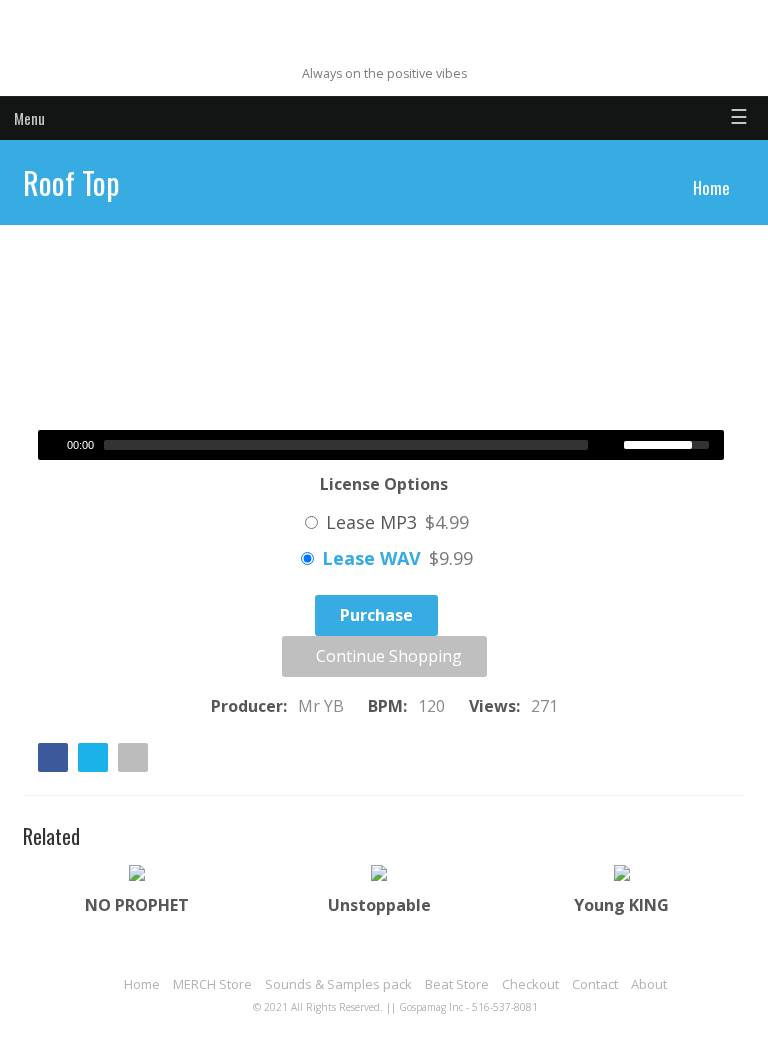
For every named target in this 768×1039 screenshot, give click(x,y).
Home (711, 187)
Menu (29, 118)
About (649, 984)
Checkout (530, 984)
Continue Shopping (387, 656)
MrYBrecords (384, 42)
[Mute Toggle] (611, 445)
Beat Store (457, 984)
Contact (595, 984)
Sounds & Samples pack (338, 984)
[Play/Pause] (51, 445)
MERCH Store (212, 984)
